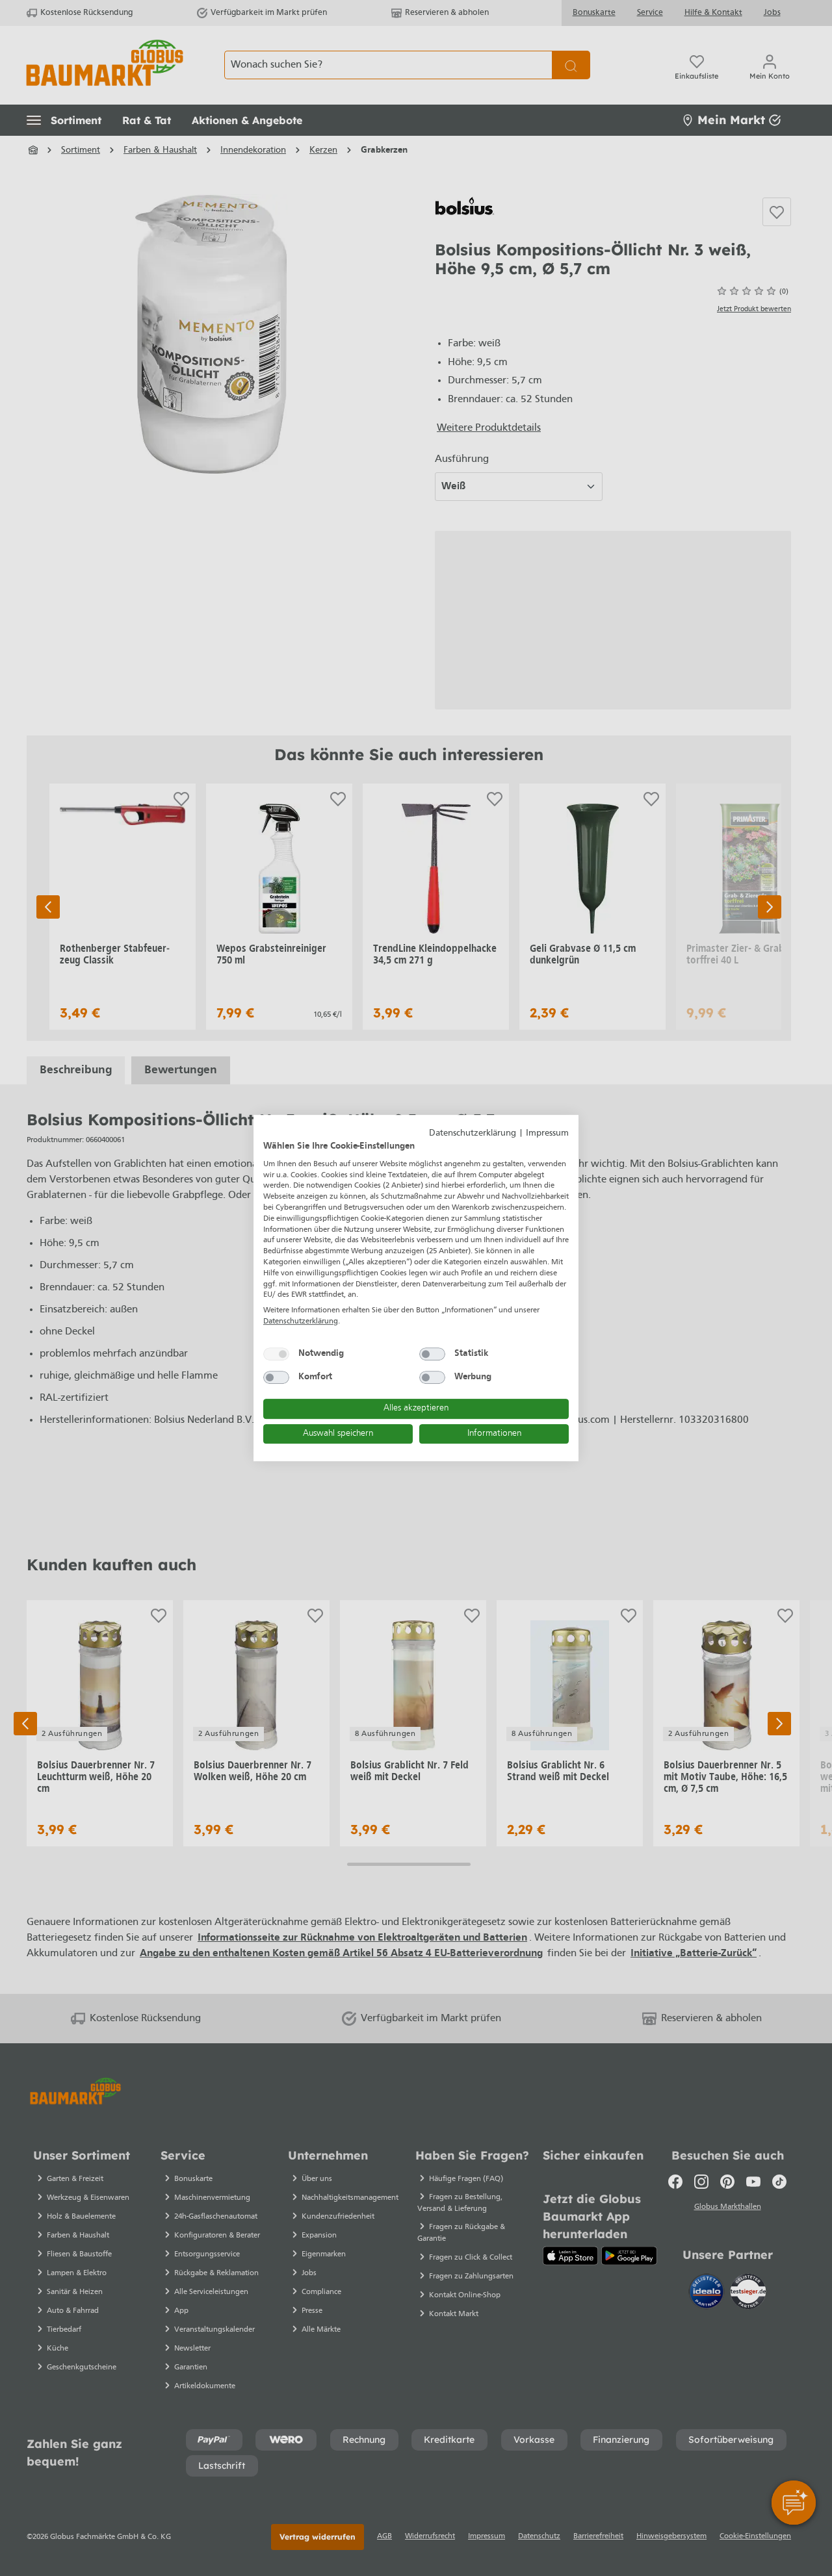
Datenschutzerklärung (473, 1133)
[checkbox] (276, 1354)
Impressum (547, 1133)
